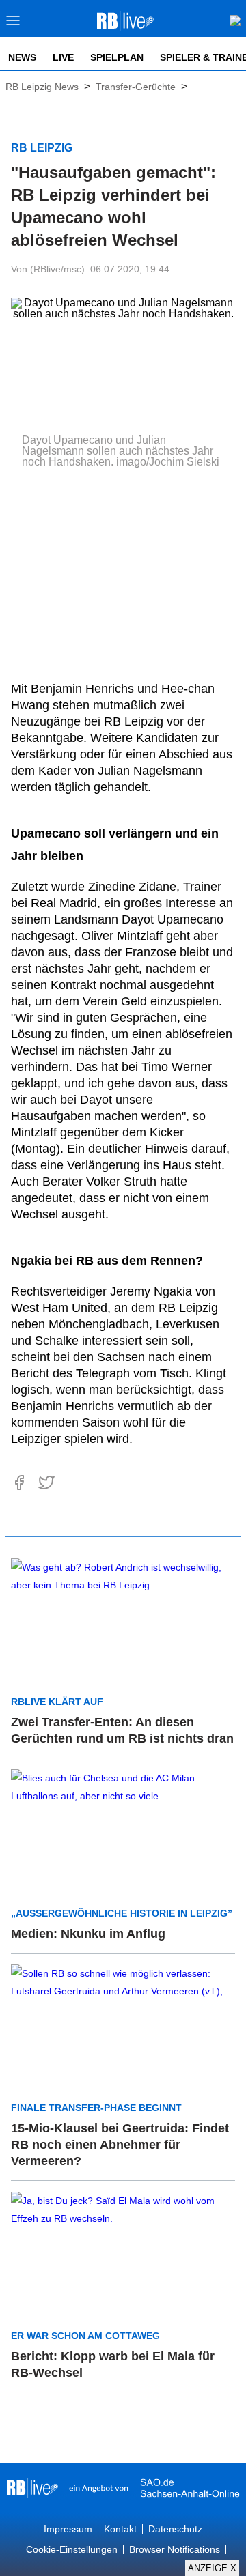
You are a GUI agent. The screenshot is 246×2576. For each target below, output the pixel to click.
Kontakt (120, 2529)
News (22, 57)
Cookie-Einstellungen (72, 2549)
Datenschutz (175, 2529)
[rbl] (32, 2488)
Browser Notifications (175, 2549)
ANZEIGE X (212, 2568)
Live (63, 57)
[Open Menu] (13, 24)
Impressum (68, 2529)
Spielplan (117, 57)
